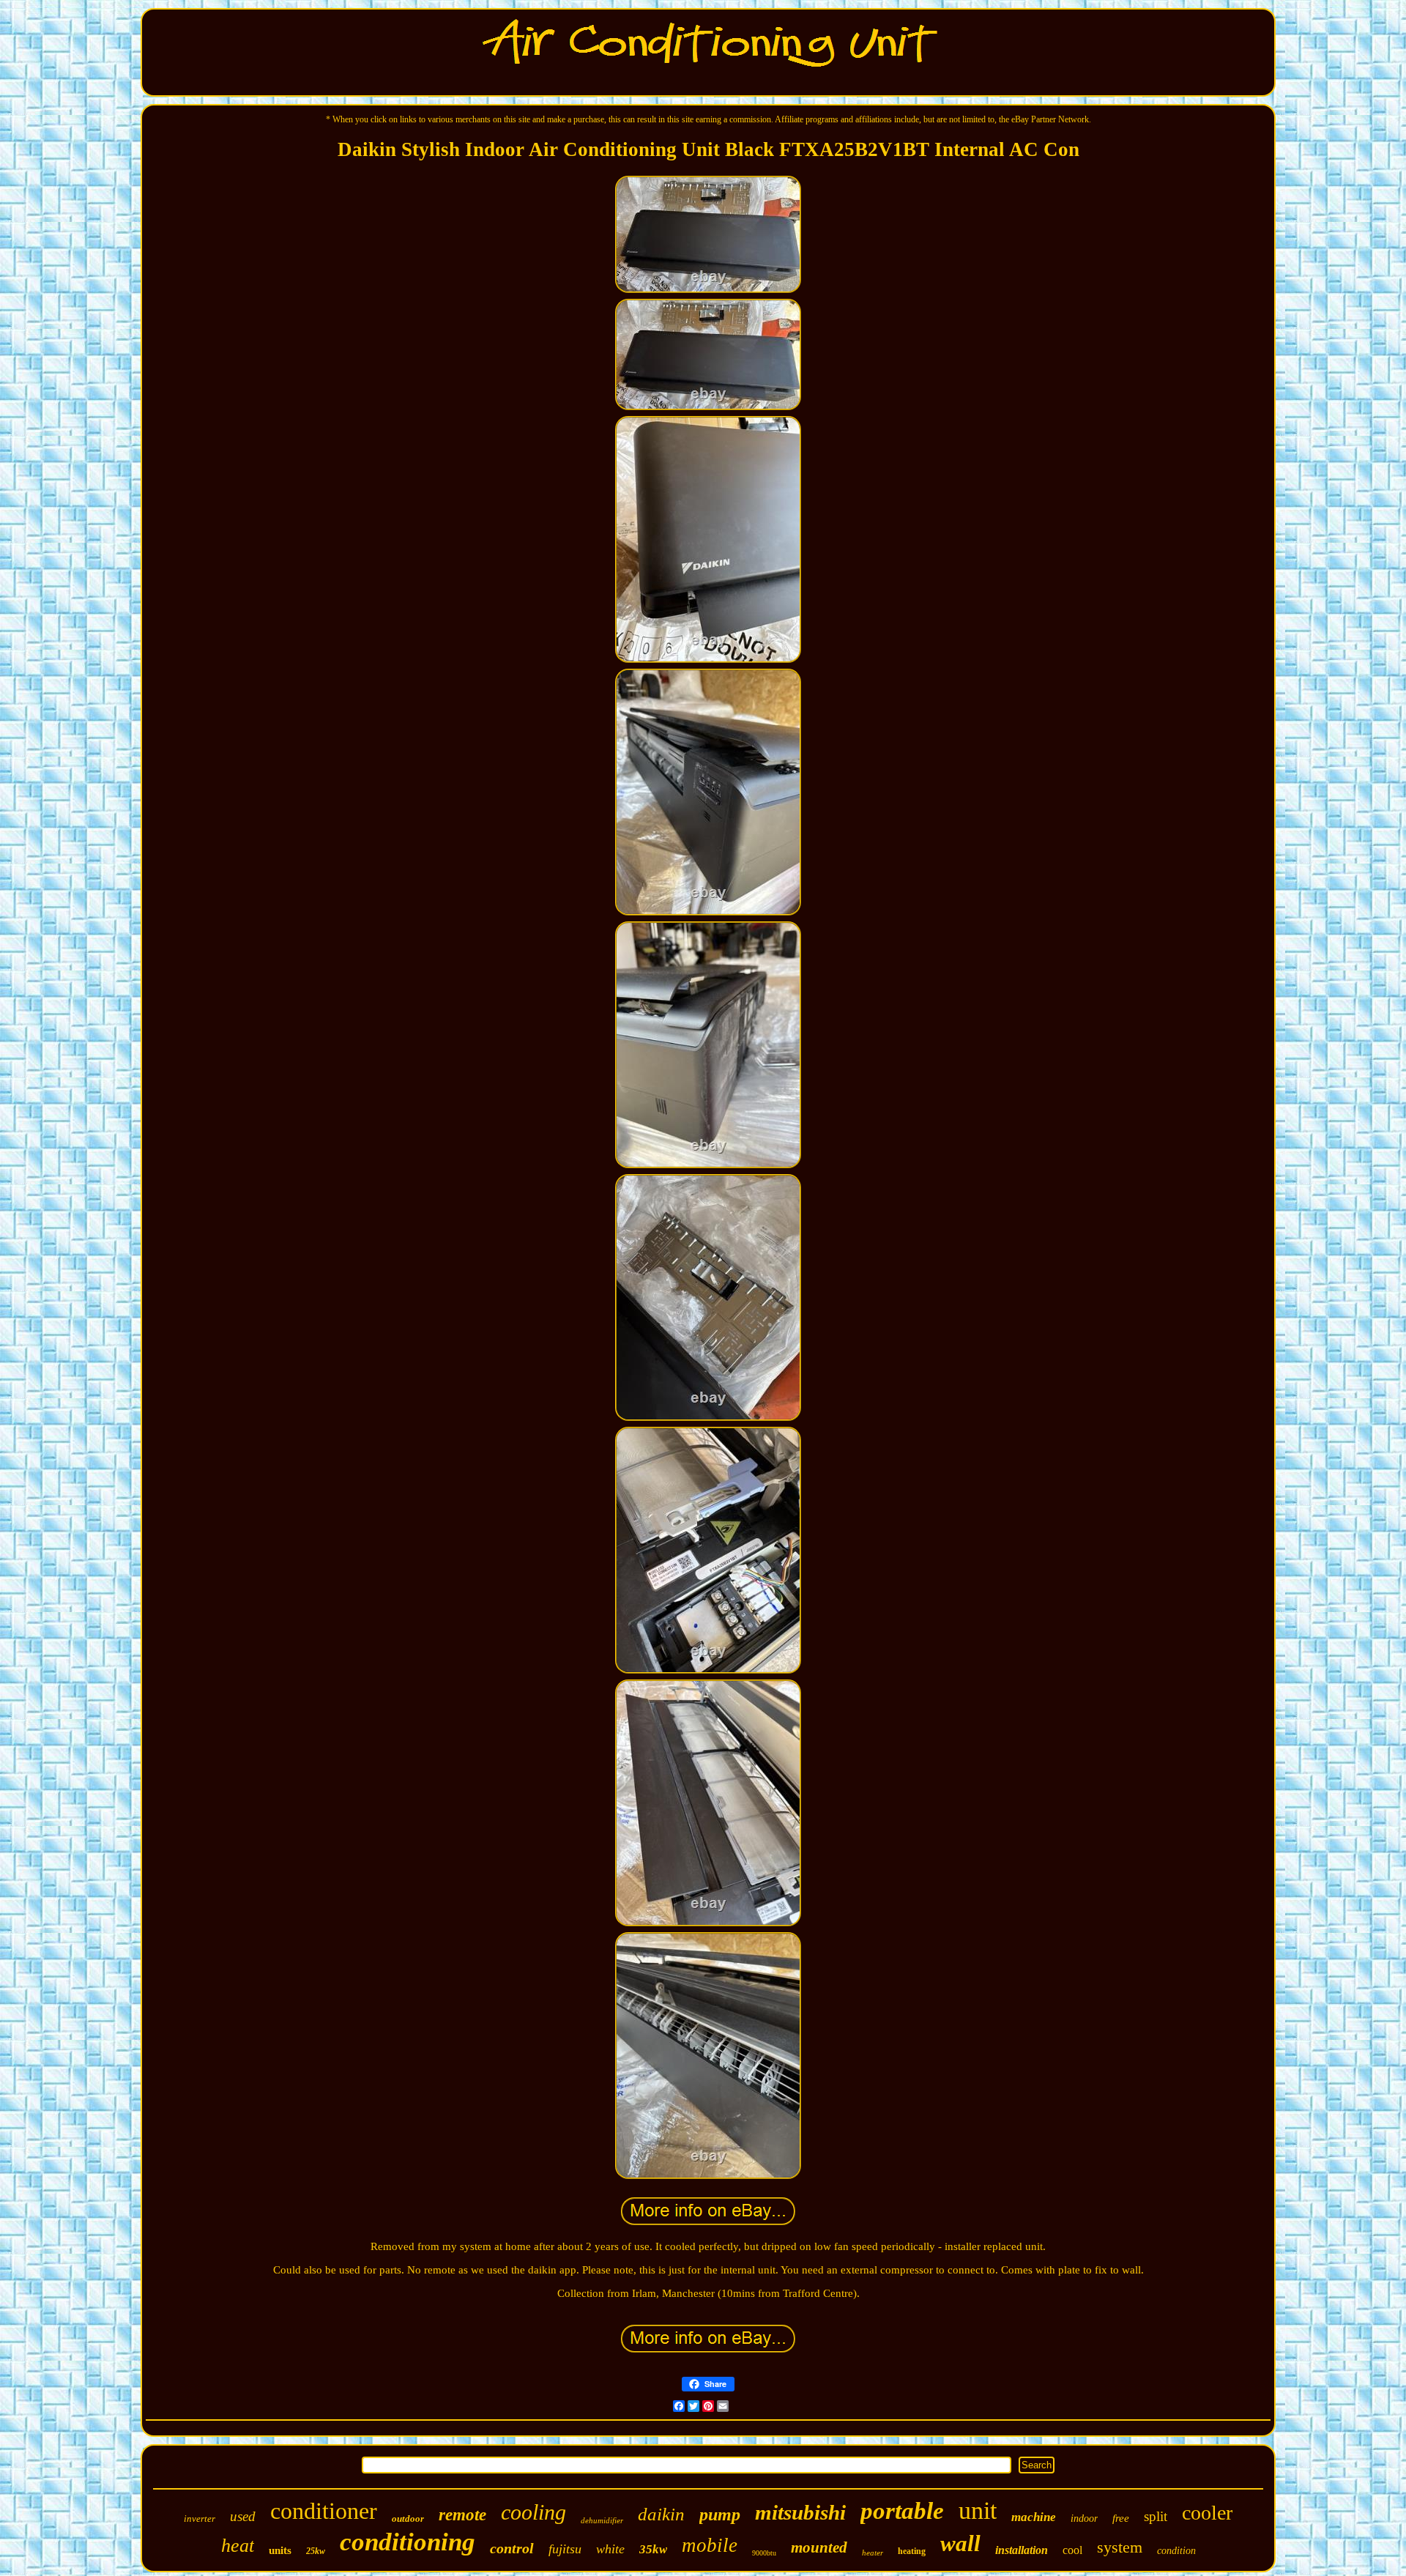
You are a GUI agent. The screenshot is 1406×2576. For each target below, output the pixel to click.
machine (1034, 2517)
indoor (1084, 2519)
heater (873, 2553)
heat (238, 2546)
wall (960, 2543)
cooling (533, 2512)
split (1156, 2516)
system (1120, 2547)
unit (978, 2510)
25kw (316, 2551)
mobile (710, 2545)
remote (462, 2515)
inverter (200, 2519)
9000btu (764, 2553)
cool (1072, 2550)
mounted (819, 2547)
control (512, 2548)
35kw (653, 2549)
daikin (661, 2514)
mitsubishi (800, 2512)
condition (1176, 2551)
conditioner (324, 2511)
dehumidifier (602, 2520)
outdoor (408, 2519)
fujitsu (565, 2549)
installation (1022, 2550)
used (243, 2516)
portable (902, 2511)
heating (912, 2551)
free (1121, 2518)
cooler (1207, 2513)
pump (720, 2514)
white (610, 2549)
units (280, 2550)
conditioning (408, 2542)
